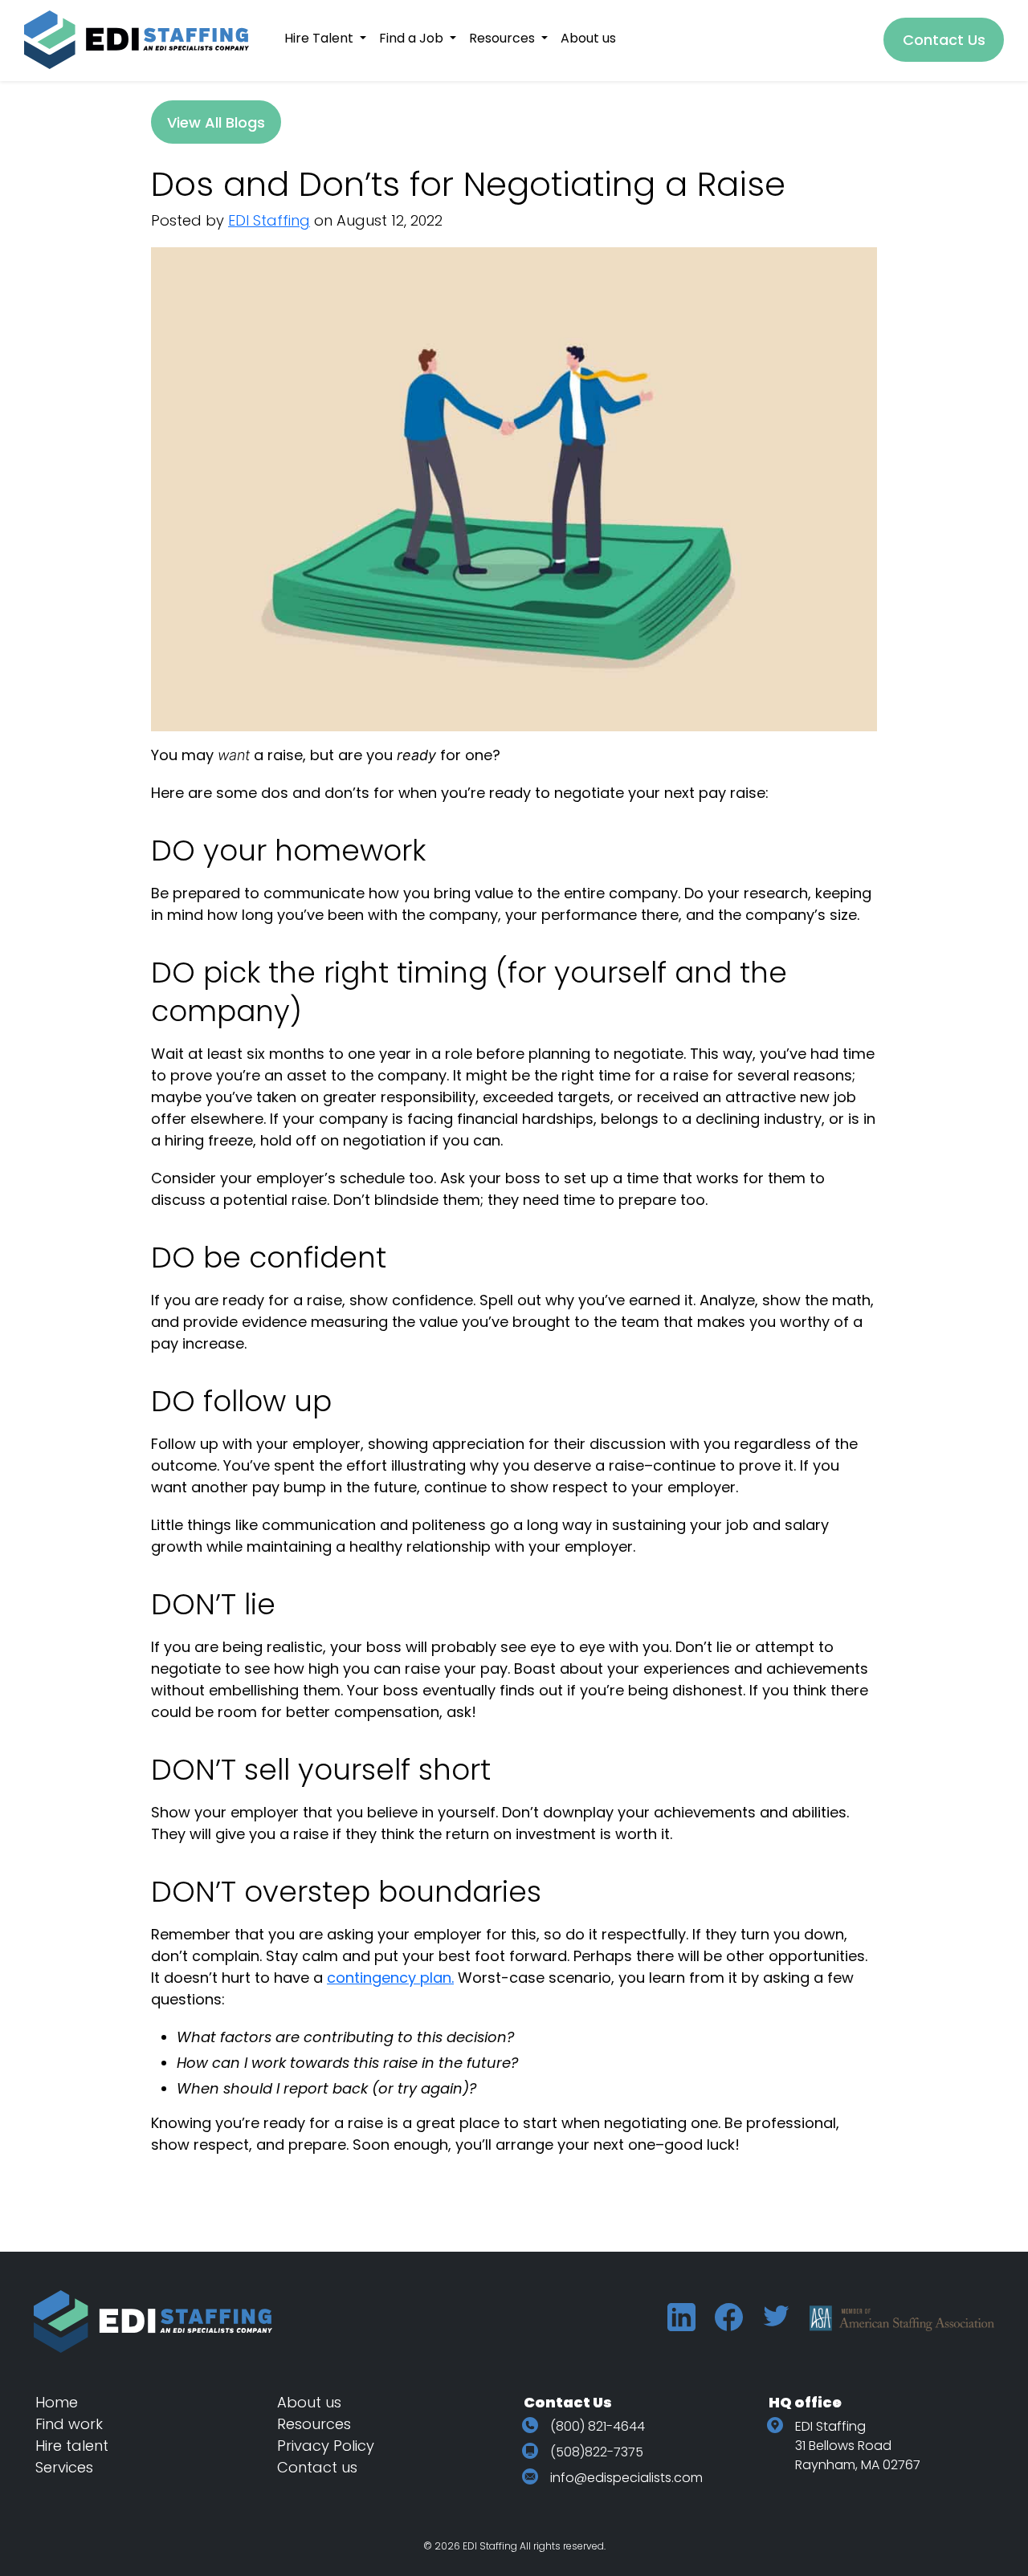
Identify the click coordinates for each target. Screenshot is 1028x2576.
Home (57, 2402)
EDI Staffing (269, 220)
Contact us (317, 2467)
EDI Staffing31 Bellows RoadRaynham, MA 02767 (858, 2446)
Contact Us (944, 40)
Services (64, 2467)
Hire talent (72, 2446)
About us (309, 2402)
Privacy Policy (326, 2446)
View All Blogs (216, 122)
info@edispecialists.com (626, 2478)
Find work (69, 2424)
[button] (325, 38)
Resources (314, 2424)
